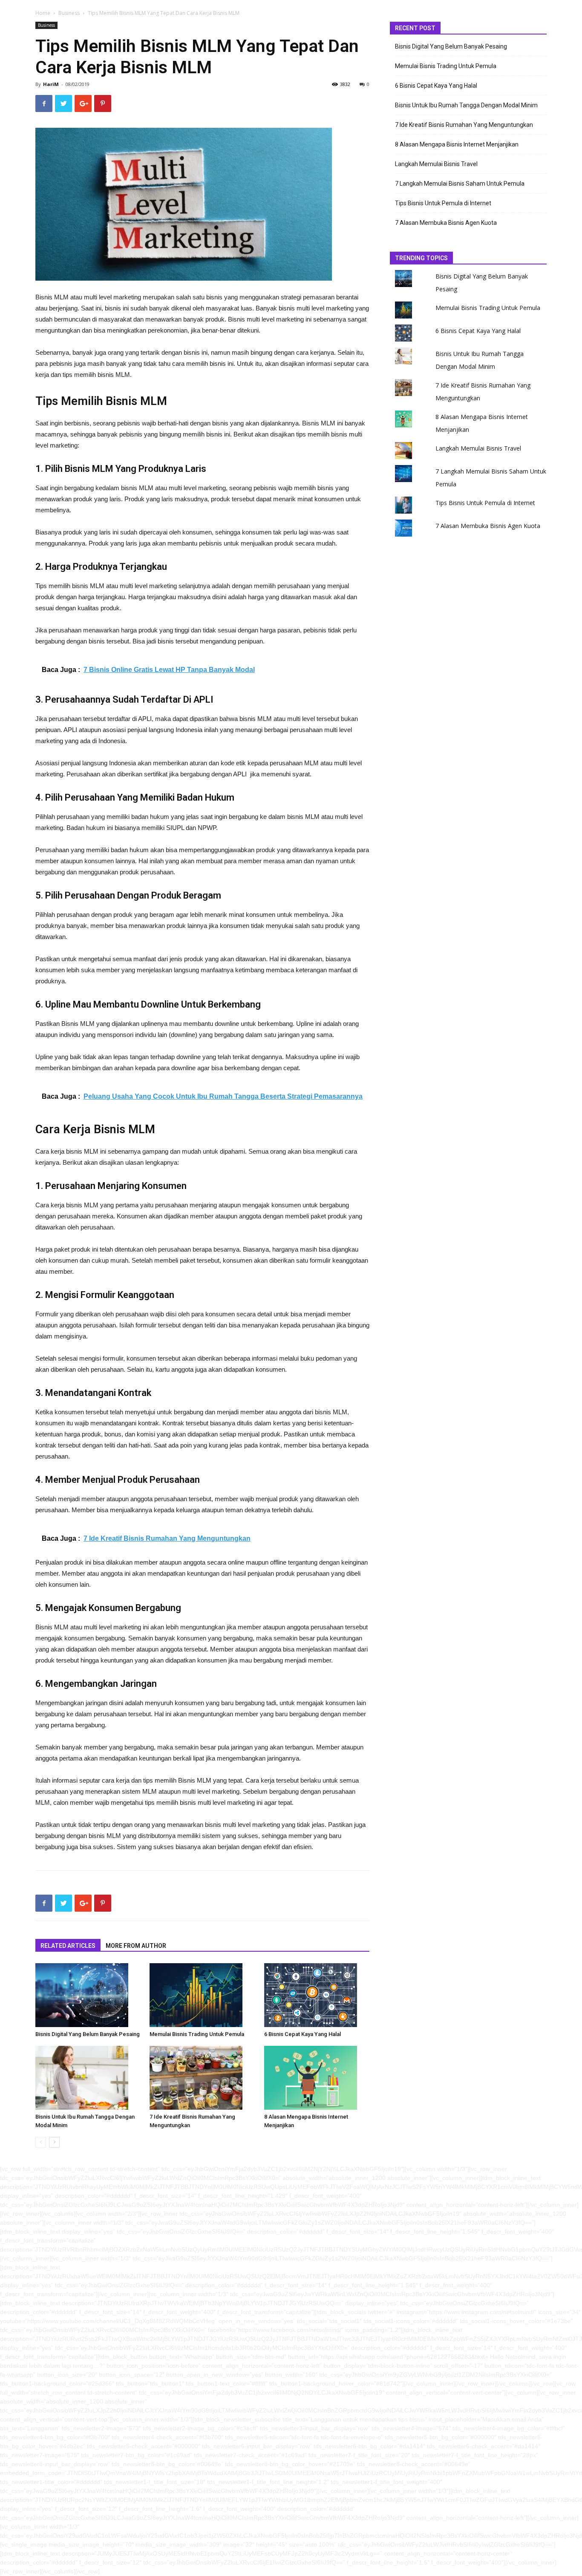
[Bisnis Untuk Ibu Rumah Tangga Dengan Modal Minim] (88, 2078)
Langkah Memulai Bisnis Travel (436, 164)
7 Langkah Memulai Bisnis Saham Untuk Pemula (460, 184)
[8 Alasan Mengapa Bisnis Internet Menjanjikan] (317, 2078)
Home (43, 13)
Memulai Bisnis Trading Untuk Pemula (197, 2034)
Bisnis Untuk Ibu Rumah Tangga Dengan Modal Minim (466, 105)
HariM (51, 84)
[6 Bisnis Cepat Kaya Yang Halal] (317, 1995)
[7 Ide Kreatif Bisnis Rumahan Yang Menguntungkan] (202, 2078)
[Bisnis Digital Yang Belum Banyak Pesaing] (88, 1995)
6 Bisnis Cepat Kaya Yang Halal (303, 2034)
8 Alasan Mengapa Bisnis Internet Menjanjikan (457, 144)
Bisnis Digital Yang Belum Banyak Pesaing (88, 2034)
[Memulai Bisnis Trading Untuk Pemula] (202, 1995)
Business (69, 13)
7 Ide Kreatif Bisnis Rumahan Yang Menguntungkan (464, 125)
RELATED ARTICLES (68, 1946)
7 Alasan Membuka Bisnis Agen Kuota (446, 223)
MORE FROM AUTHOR (136, 1946)
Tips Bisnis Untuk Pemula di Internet (443, 203)
